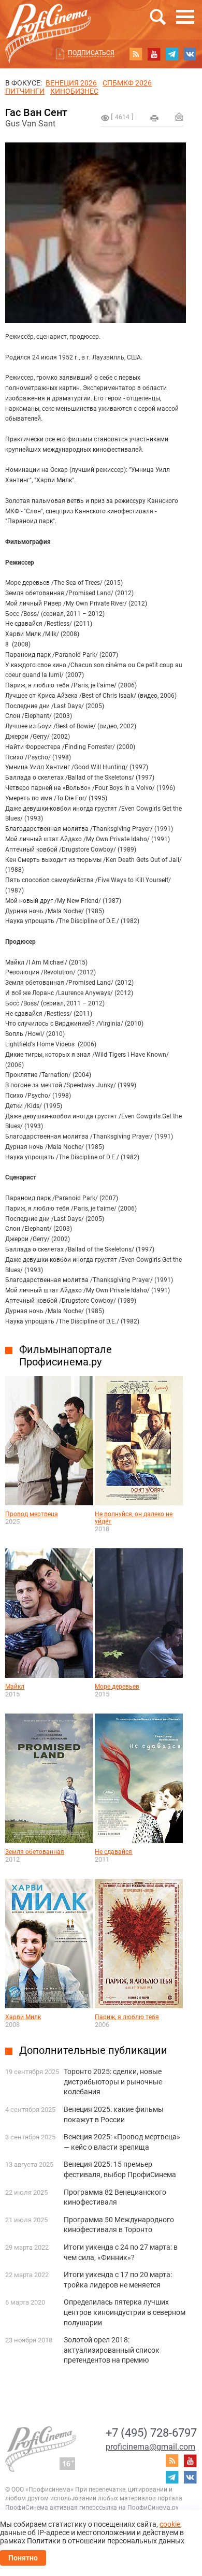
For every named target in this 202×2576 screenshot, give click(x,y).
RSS (136, 54)
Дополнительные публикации (93, 2050)
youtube (154, 54)
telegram (172, 54)
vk (190, 54)
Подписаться (91, 53)
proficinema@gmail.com (150, 2447)
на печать (154, 118)
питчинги (25, 91)
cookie (170, 2524)
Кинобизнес (74, 91)
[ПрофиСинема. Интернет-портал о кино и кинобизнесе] (48, 21)
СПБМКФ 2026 (127, 83)
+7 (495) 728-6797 (151, 2433)
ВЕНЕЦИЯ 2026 (71, 83)
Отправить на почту (179, 117)
